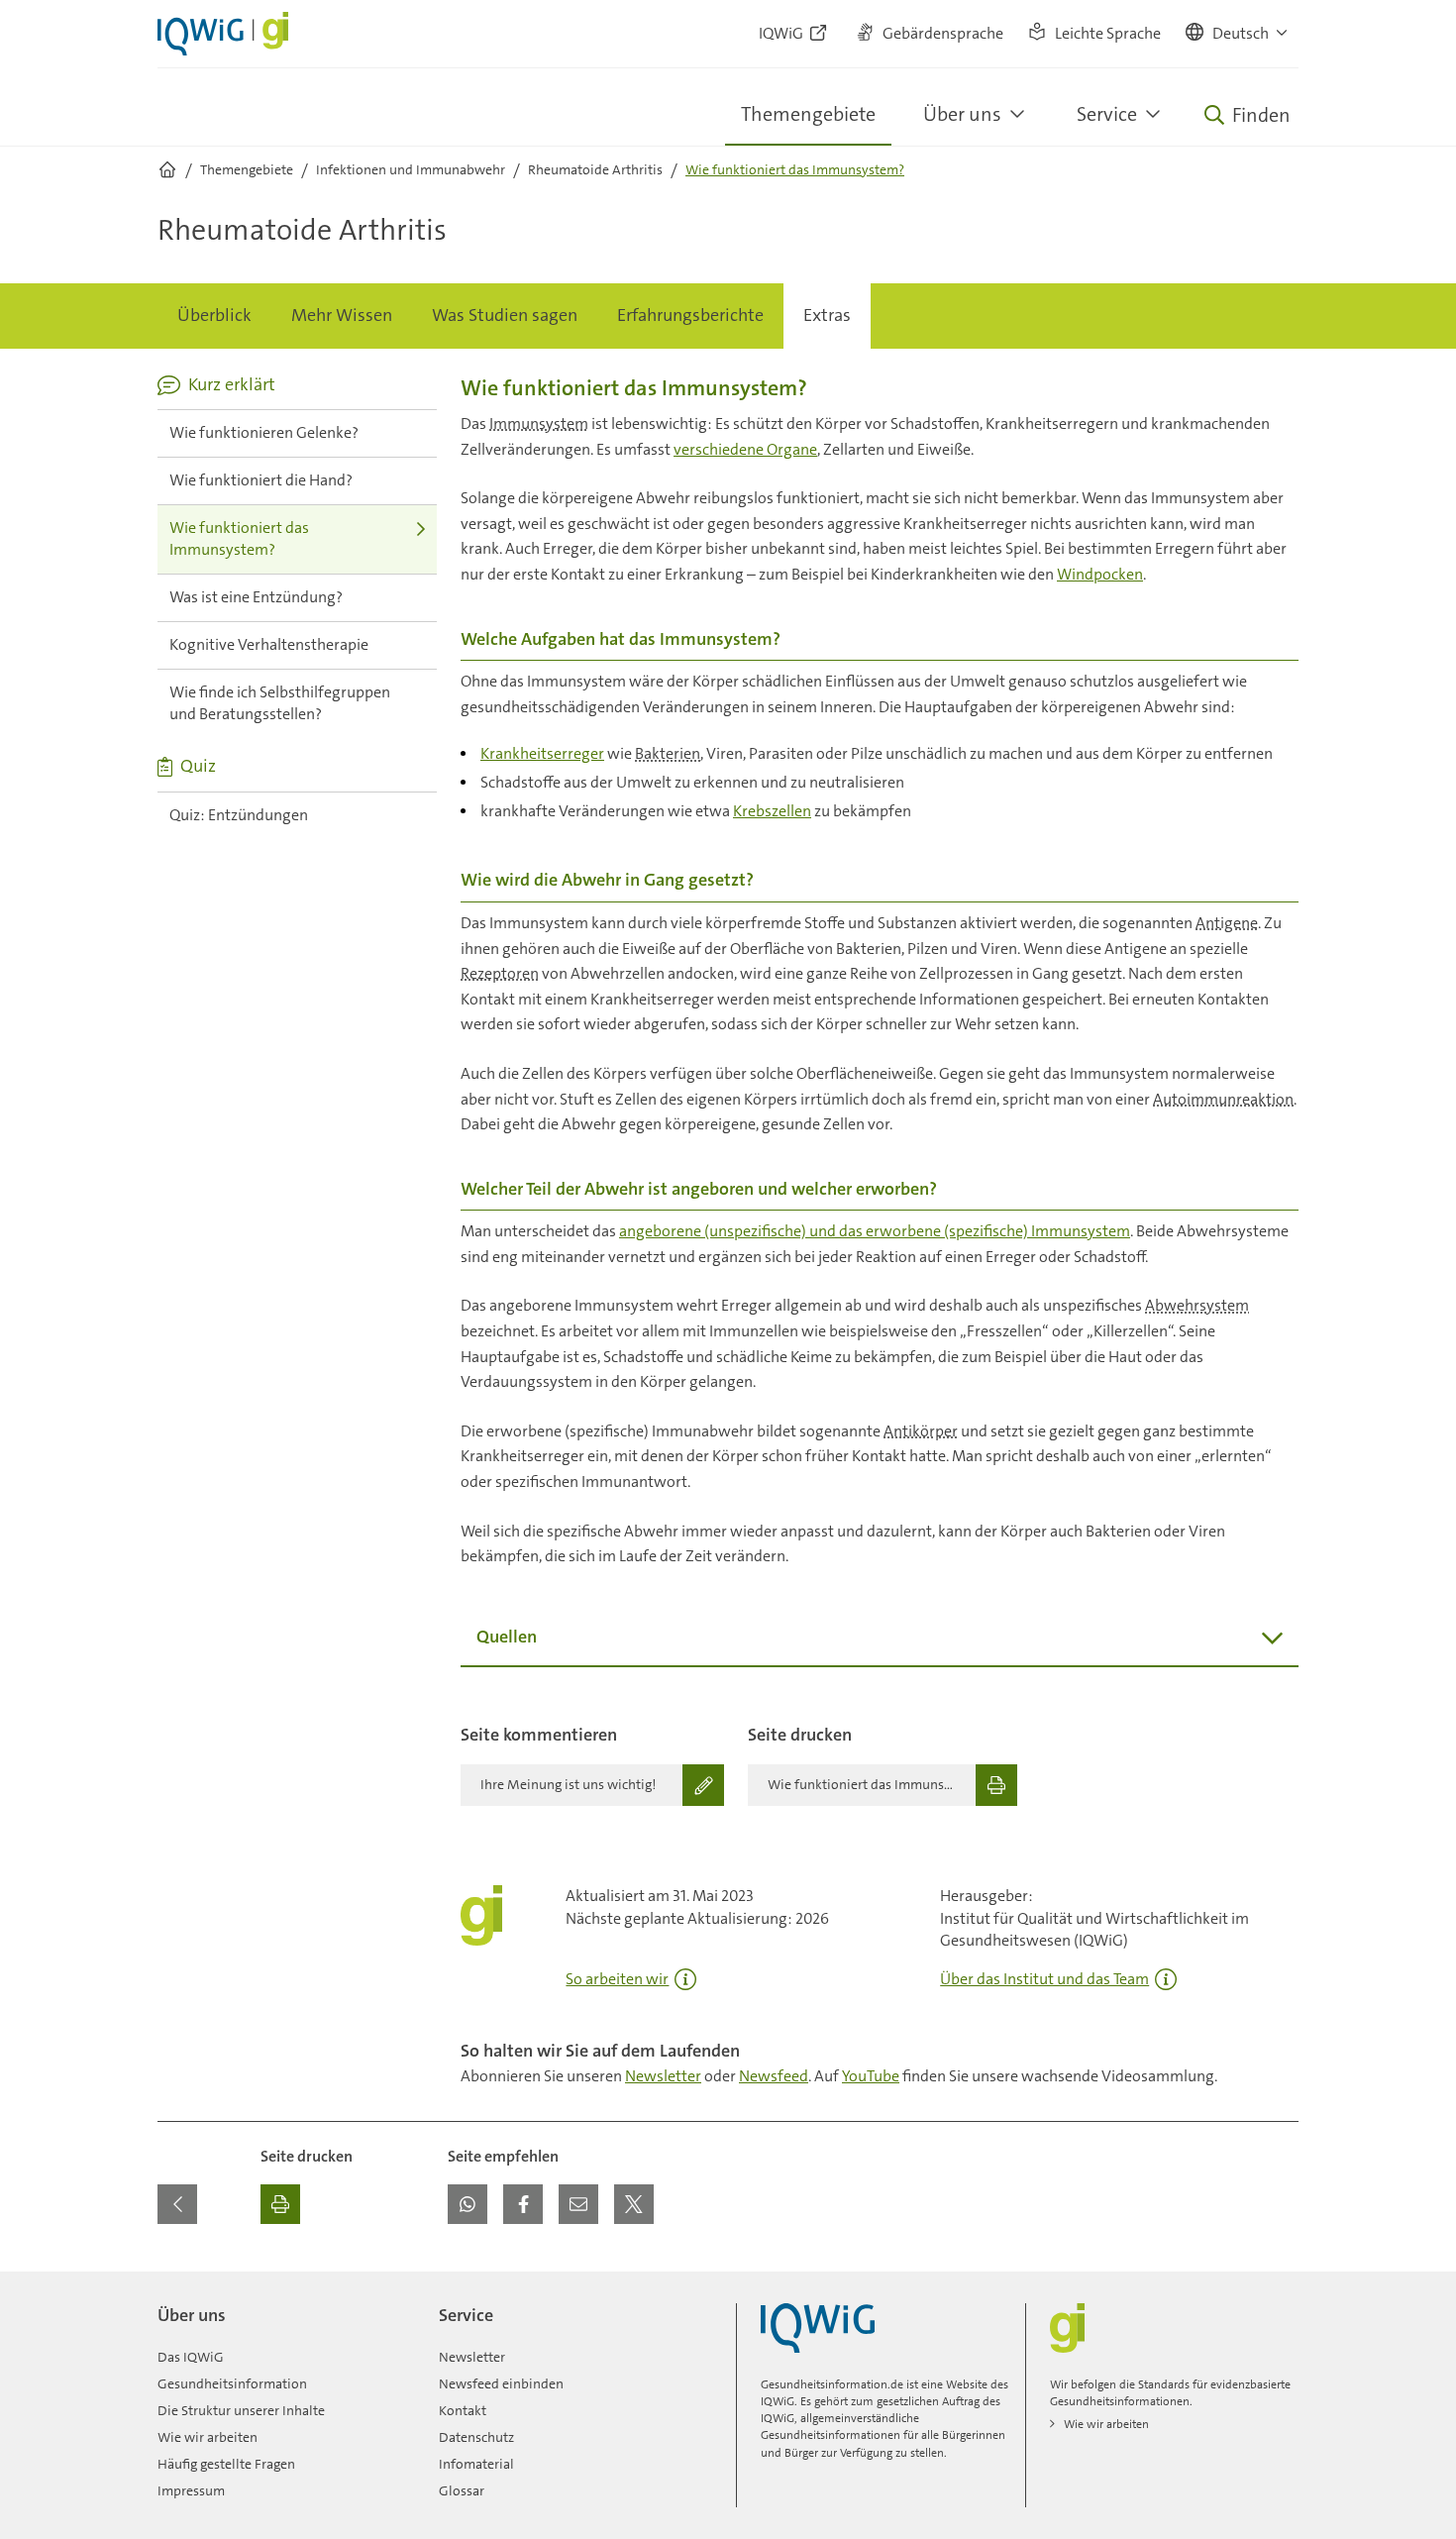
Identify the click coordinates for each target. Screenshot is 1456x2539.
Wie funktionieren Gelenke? (264, 432)
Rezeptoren (500, 973)
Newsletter (663, 2076)
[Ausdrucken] (280, 2204)
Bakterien (668, 753)
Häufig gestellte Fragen (226, 2464)
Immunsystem (539, 423)
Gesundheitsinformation (232, 2383)
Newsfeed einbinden (501, 2383)
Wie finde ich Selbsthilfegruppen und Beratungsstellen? (280, 703)
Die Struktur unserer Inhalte (241, 2410)
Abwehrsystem (1197, 1305)
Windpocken (1100, 574)
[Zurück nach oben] (1279, 2283)
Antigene (1227, 923)
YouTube (871, 2076)
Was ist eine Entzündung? (256, 597)
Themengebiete (808, 114)
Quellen (507, 1637)
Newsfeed (774, 2076)
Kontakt (463, 2410)
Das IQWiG (191, 2357)
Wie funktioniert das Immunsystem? (239, 539)
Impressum (191, 2490)
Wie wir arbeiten (208, 2437)
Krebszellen (772, 811)
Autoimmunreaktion (1223, 1099)
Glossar (462, 2490)
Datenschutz (476, 2437)
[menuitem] (214, 316)
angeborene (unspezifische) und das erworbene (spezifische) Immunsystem (875, 1231)
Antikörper (921, 1431)
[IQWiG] (818, 2328)
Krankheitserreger (542, 753)
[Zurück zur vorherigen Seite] (177, 2204)
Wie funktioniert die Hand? (261, 480)
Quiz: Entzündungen (239, 815)
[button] (1238, 34)
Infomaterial (476, 2464)
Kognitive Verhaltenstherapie (269, 644)
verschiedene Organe (745, 449)
